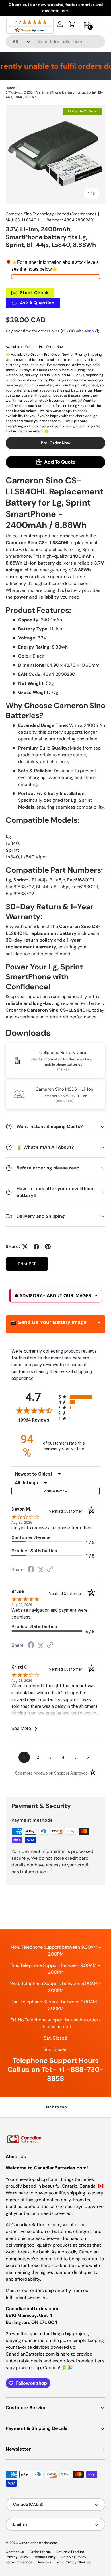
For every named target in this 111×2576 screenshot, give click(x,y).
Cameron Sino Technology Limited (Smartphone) (51, 214)
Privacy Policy (17, 2557)
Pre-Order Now (56, 443)
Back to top (56, 2107)
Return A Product (70, 2552)
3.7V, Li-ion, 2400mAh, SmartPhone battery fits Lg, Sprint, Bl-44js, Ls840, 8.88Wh (54, 95)
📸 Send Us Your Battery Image (48, 1322)
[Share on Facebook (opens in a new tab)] (31, 1570)
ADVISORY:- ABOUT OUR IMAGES (55, 1296)
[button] (72, 24)
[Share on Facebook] (36, 1247)
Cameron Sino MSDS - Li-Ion (64, 1089)
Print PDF (27, 1264)
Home (10, 88)
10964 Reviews (37, 1420)
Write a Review (55, 1491)
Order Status (40, 2552)
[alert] (55, 1296)
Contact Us (15, 2552)
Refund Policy (45, 2557)
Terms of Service (19, 2562)
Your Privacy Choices (74, 2562)
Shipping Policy (74, 2557)
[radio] (79, 1397)
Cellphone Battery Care (63, 1053)
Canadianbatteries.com (38, 2543)
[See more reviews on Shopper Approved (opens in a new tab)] (50, 1570)
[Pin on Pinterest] (48, 1247)
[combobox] (55, 42)
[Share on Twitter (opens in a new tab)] (41, 1570)
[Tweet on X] (25, 1247)
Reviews (45, 2562)
